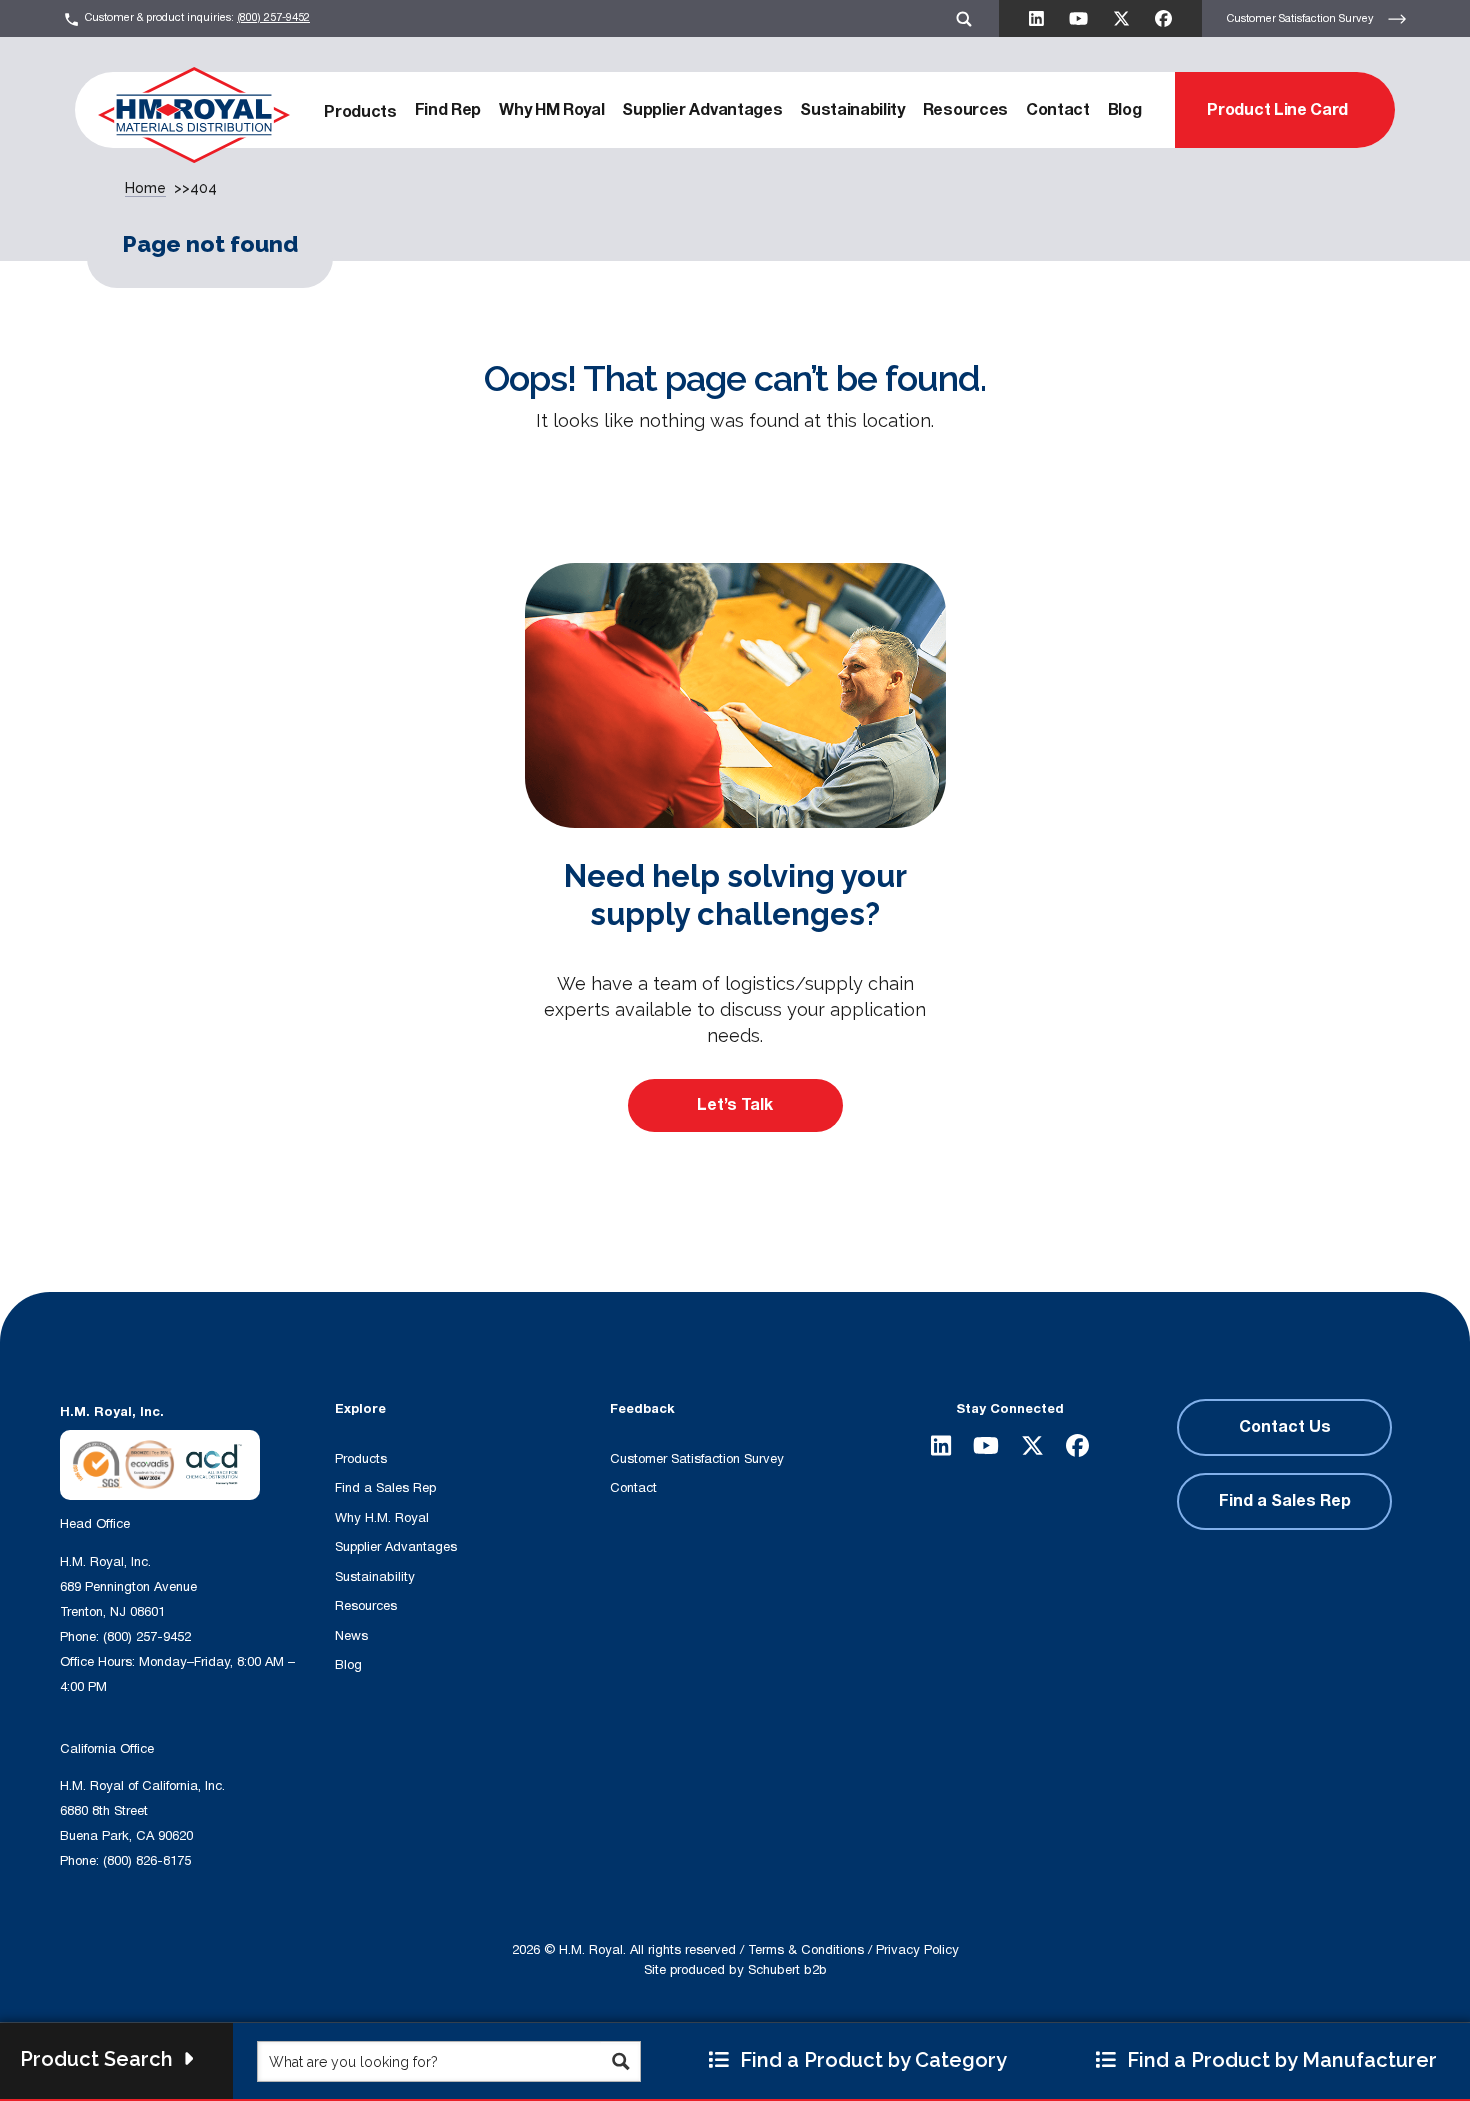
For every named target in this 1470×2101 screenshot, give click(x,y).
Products (360, 112)
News (351, 1636)
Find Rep (448, 110)
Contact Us (1285, 1427)
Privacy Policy (917, 1950)
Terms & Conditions (806, 1950)
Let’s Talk (735, 1105)
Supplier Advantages (702, 110)
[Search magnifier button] (620, 2061)
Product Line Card (1277, 110)
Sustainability (852, 110)
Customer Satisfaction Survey (1302, 17)
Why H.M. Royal (382, 1518)
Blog (1125, 110)
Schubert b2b (787, 1970)
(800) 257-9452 (273, 17)
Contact (1058, 110)
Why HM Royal (551, 110)
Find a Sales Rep (385, 1488)
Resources (965, 110)
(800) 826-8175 (147, 1861)
